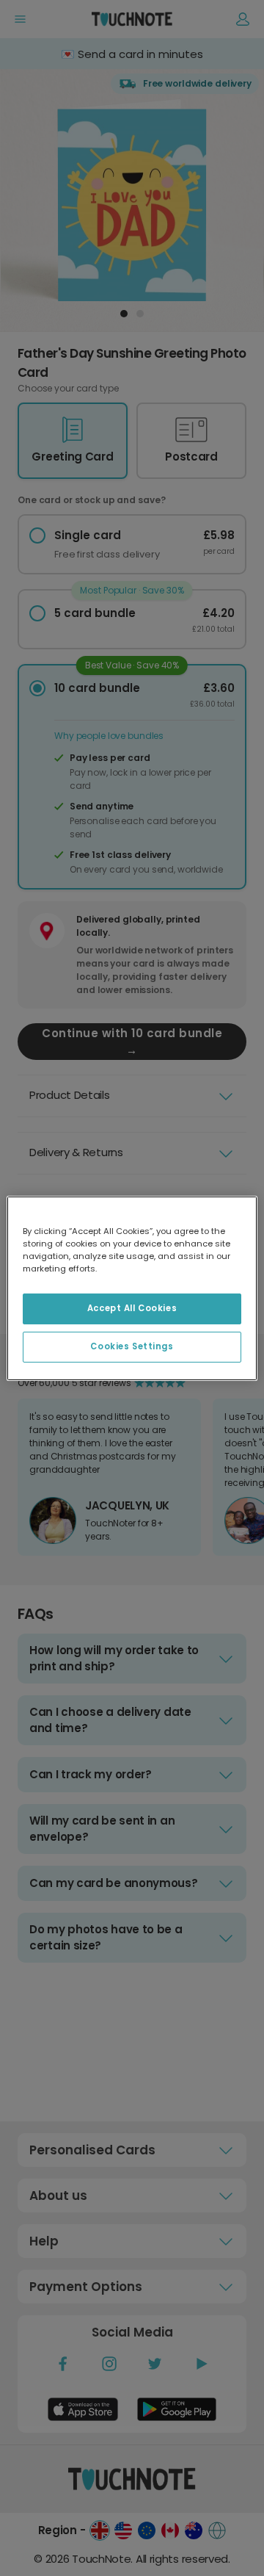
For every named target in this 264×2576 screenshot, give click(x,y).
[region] (132, 1288)
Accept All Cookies (132, 1308)
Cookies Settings (132, 1346)
